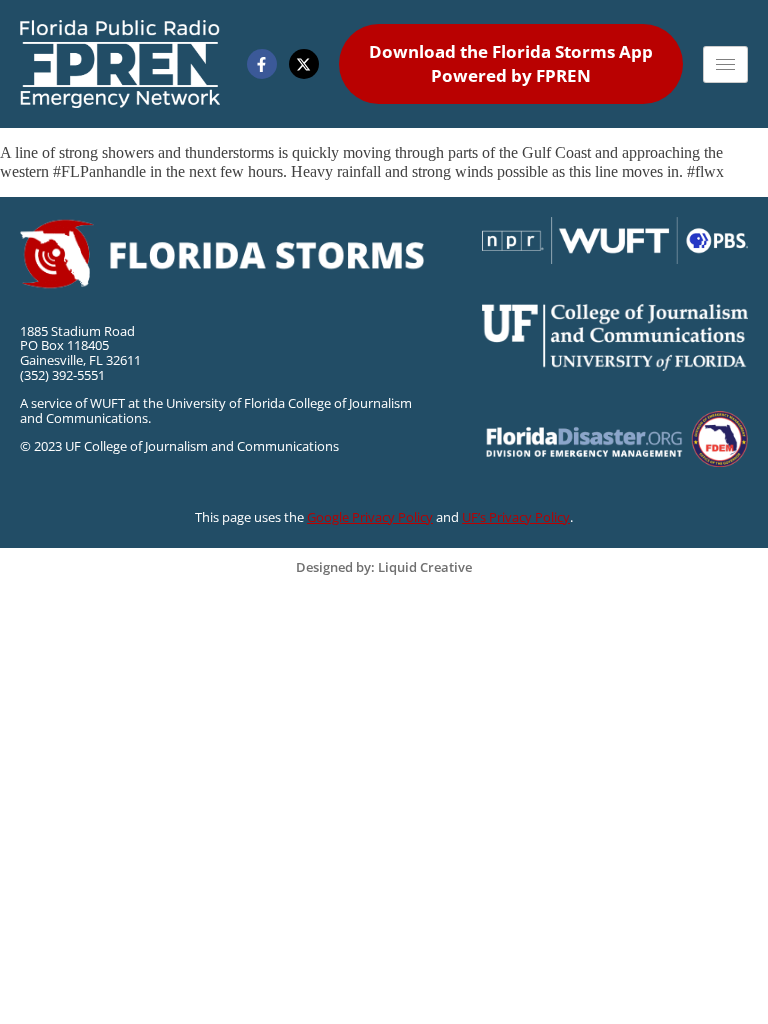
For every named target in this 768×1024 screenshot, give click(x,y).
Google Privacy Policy (370, 517)
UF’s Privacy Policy (516, 517)
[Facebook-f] (262, 64)
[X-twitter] (304, 64)
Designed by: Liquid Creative (384, 567)
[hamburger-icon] (725, 64)
